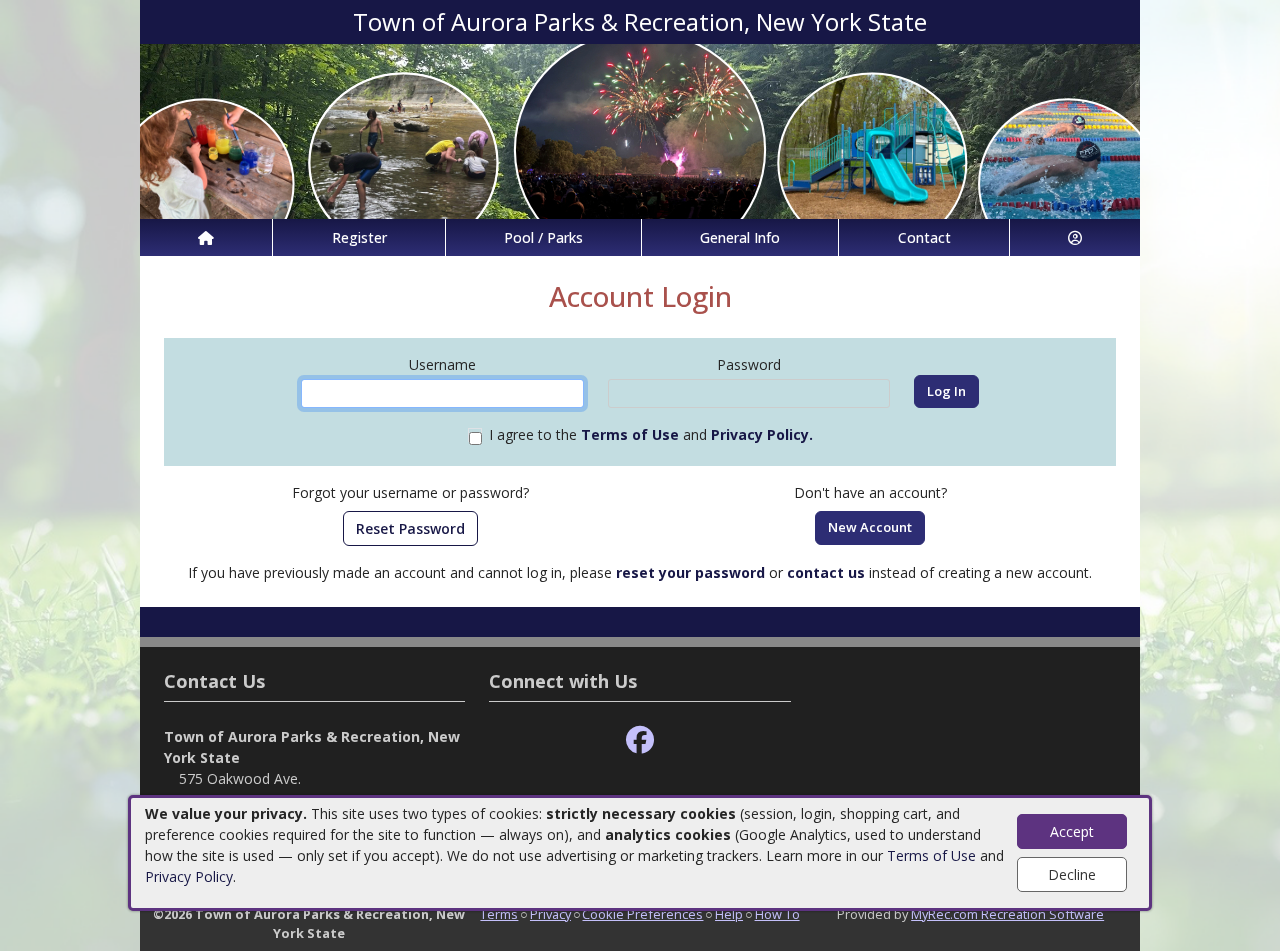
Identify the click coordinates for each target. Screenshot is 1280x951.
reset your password (690, 572)
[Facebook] (640, 740)
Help (729, 914)
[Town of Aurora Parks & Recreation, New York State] (640, 129)
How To (777, 914)
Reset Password (410, 528)
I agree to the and (651, 434)
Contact (924, 237)
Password (749, 364)
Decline (1072, 874)
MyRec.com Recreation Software (1007, 914)
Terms (499, 914)
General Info (740, 237)
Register (359, 237)
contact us (826, 572)
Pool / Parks (543, 237)
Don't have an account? (870, 492)
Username (442, 364)
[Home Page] (206, 237)
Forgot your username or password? (410, 492)
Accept (1072, 831)
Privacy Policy (189, 876)
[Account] (1075, 237)
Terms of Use (931, 855)
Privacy (550, 914)
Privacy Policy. (762, 434)
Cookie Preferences (642, 914)
